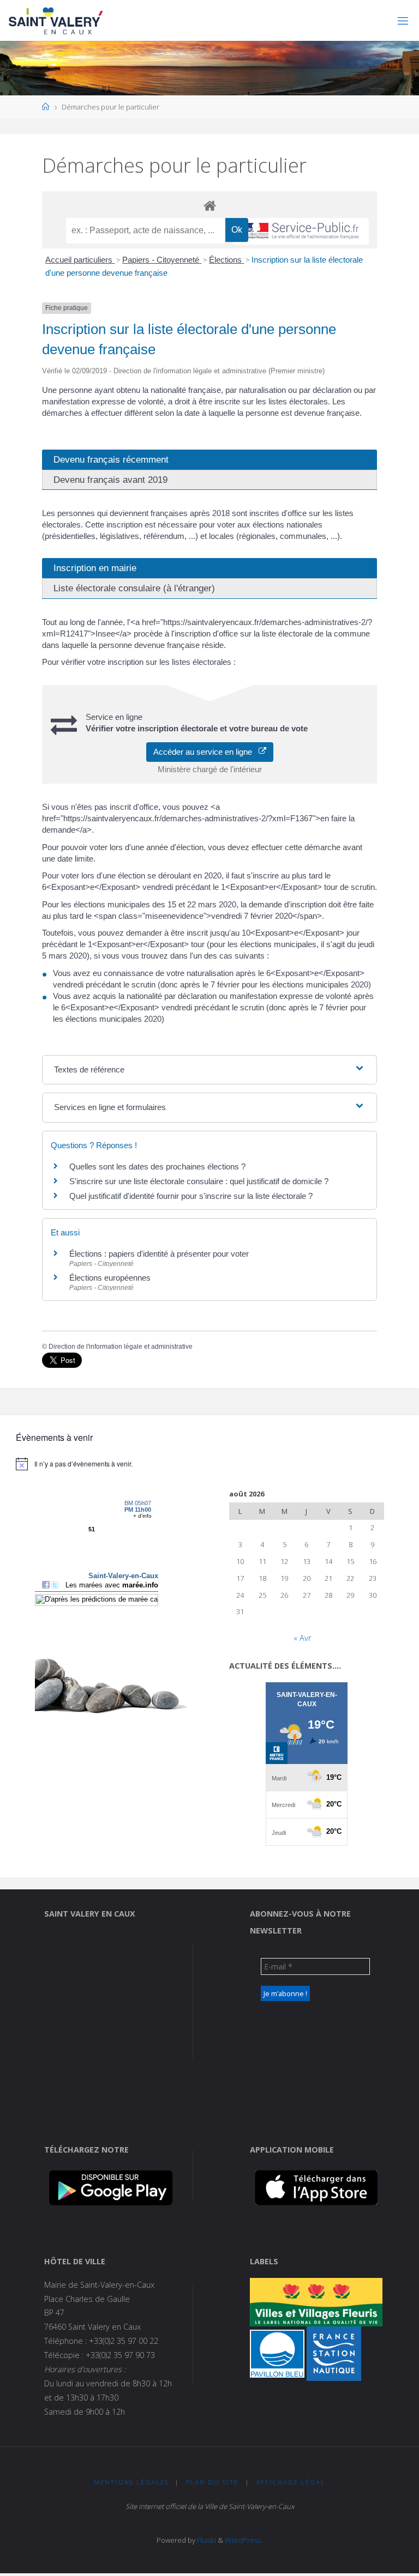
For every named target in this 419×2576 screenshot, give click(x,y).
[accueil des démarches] (209, 205)
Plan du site (212, 2482)
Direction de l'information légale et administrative (121, 1347)
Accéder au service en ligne (206, 752)
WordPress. (244, 2540)
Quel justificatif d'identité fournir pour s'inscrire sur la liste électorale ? (191, 1196)
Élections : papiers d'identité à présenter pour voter (159, 1254)
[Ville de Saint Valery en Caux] (56, 20)
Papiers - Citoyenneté (162, 260)
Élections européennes (110, 1278)
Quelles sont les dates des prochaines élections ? (157, 1166)
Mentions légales (131, 2482)
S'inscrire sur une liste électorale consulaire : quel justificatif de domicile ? (199, 1181)
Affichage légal (291, 2482)
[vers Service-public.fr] (301, 231)
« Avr (302, 1638)
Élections (226, 260)
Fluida (206, 2540)
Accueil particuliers (80, 260)
